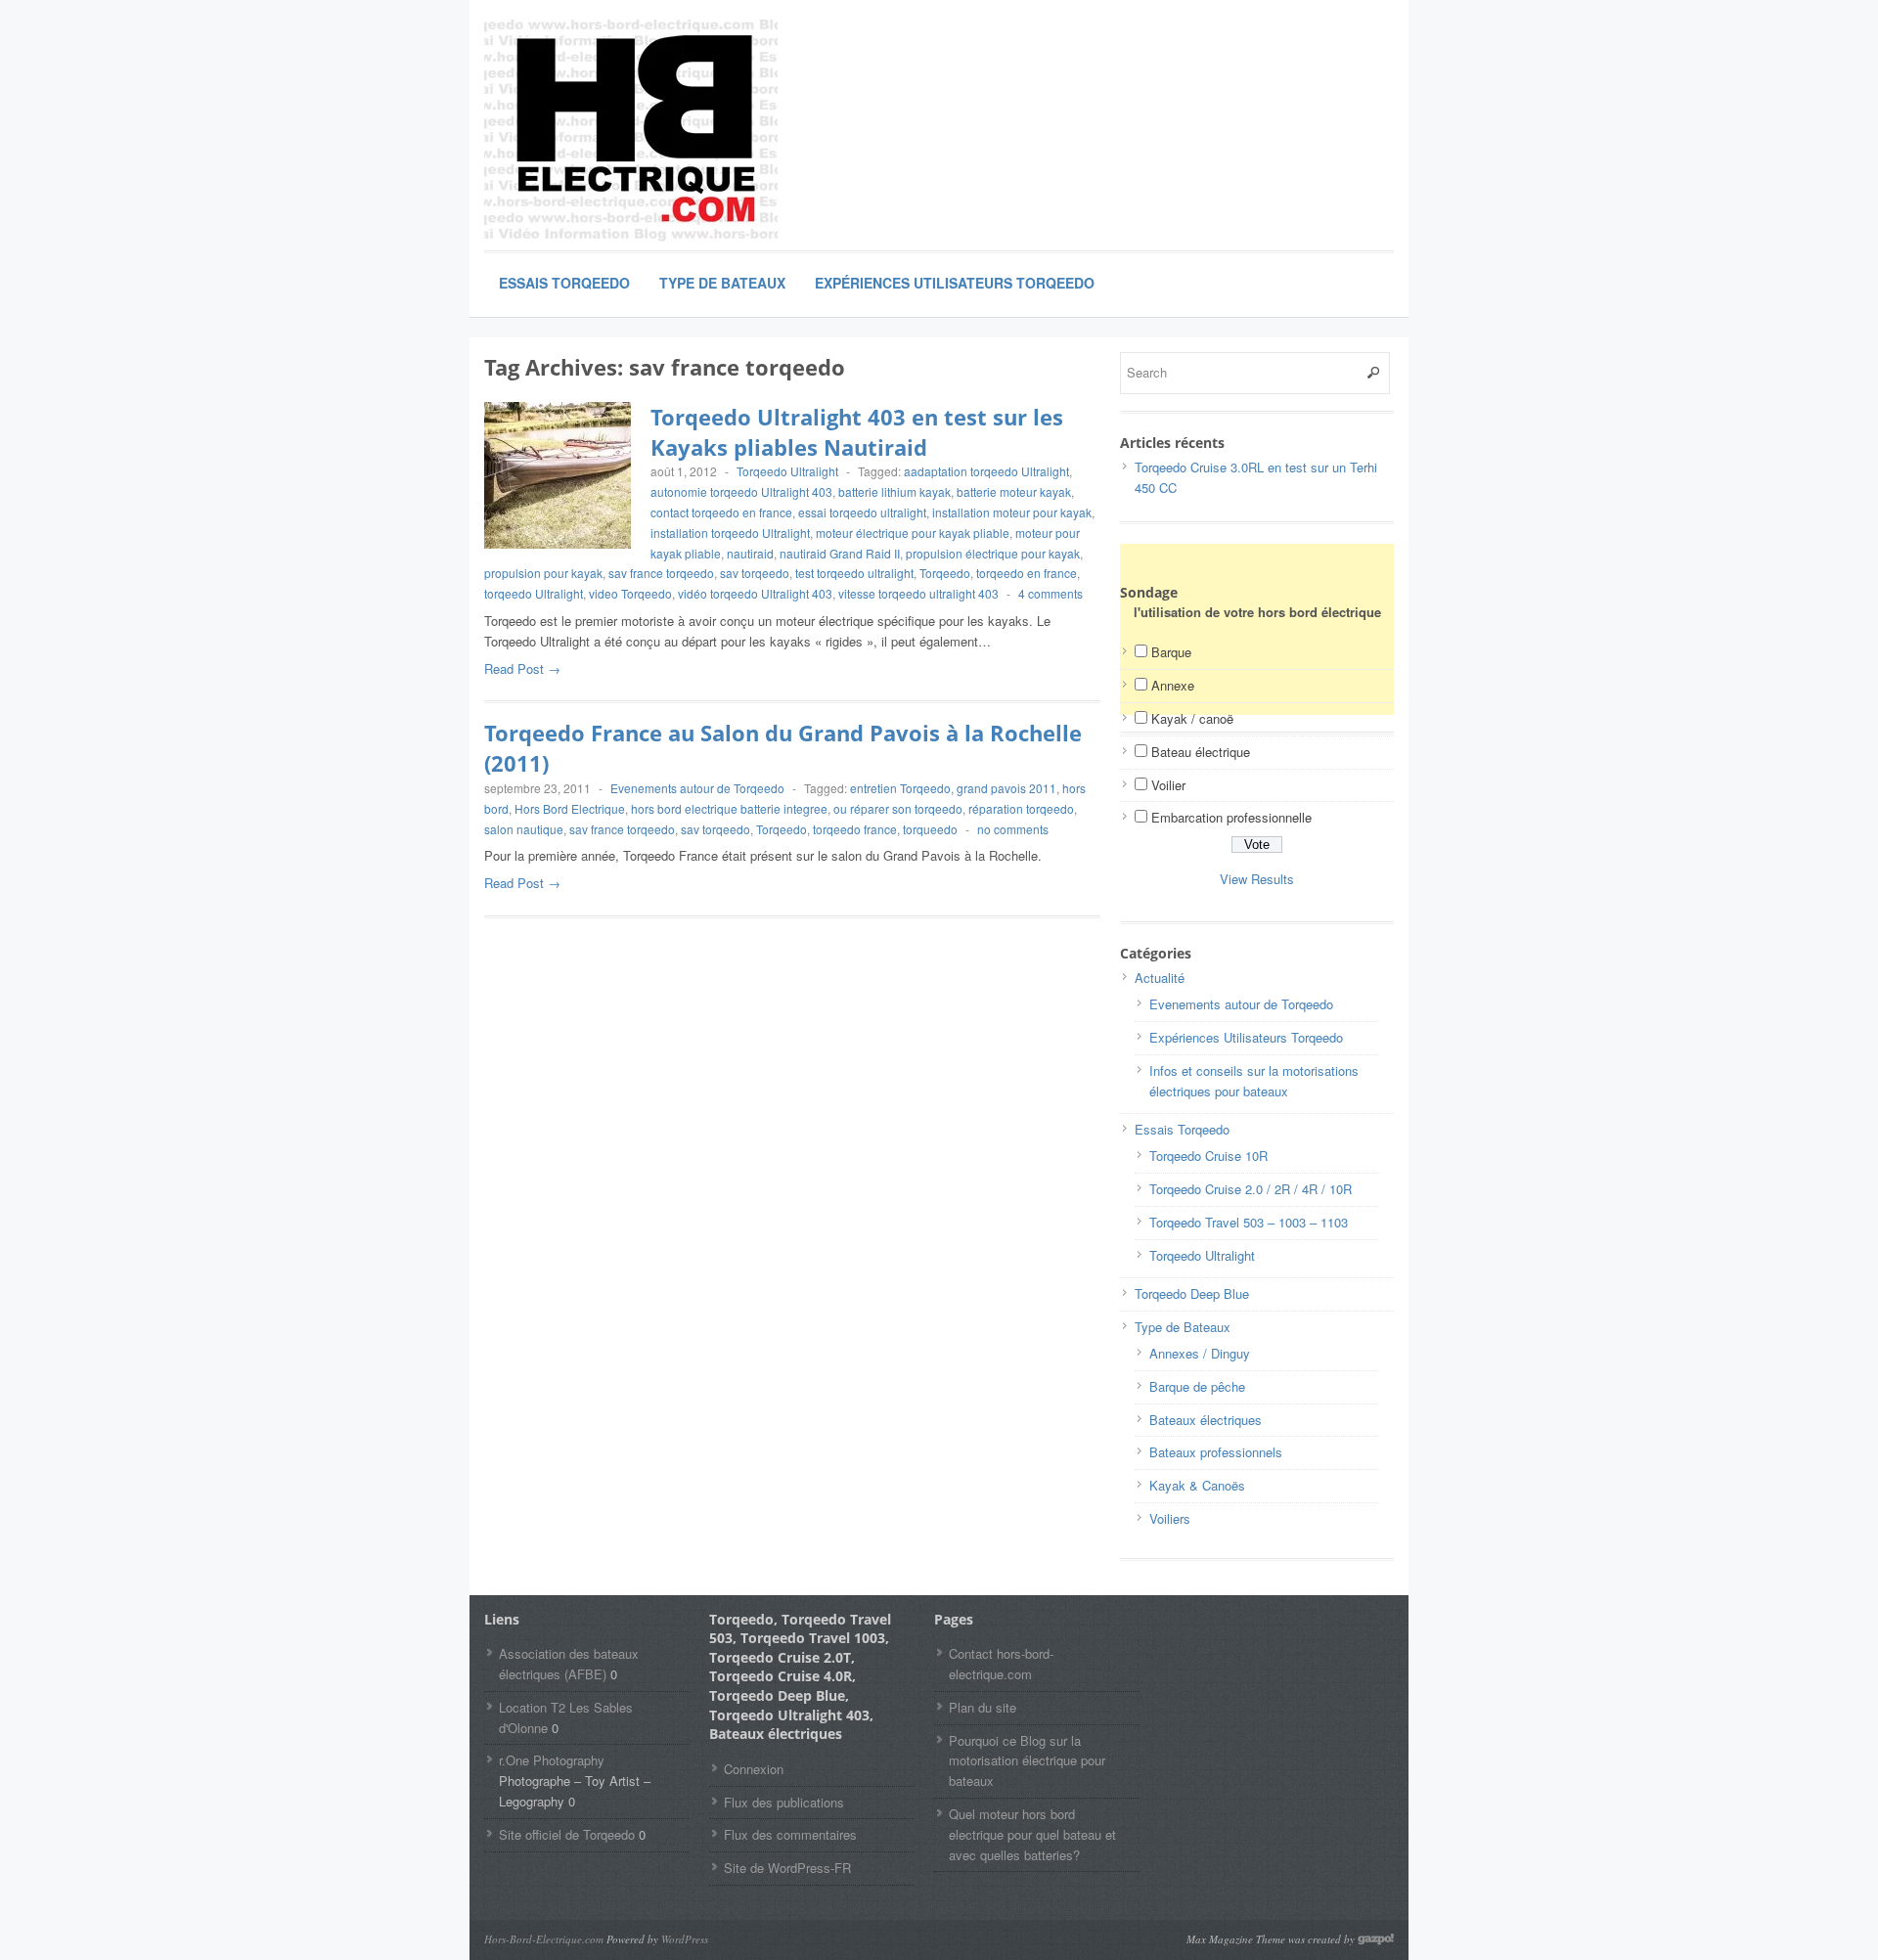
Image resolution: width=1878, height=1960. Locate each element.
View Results (1257, 879)
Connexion (754, 1769)
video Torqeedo (630, 593)
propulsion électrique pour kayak (993, 553)
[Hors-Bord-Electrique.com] (631, 132)
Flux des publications (784, 1802)
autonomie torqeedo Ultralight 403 (741, 491)
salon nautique (524, 829)
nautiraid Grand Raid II (840, 553)
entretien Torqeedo (900, 788)
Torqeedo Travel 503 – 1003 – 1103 (1249, 1222)
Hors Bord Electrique (570, 808)
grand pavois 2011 (1006, 788)
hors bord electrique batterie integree (729, 808)
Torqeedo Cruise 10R (1208, 1156)
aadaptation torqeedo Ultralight (986, 471)
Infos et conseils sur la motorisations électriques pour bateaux (1254, 1081)
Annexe (1173, 685)
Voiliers (1170, 1518)
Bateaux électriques (1206, 1420)
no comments (1013, 829)
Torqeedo (945, 573)
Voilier (1168, 785)
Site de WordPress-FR (787, 1868)
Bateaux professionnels (1216, 1452)
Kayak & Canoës (1197, 1485)
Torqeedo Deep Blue (1192, 1293)
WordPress (685, 1939)
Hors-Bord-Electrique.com (544, 1939)
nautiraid (750, 553)
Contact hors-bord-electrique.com (1001, 1664)
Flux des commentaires (790, 1834)
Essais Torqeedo (564, 283)
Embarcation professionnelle (1231, 817)
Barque (1171, 652)
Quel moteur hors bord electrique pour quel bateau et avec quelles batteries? (1032, 1834)
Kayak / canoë (1192, 718)
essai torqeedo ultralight (862, 512)
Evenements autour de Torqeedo (697, 788)
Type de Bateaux (722, 283)
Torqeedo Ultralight (787, 471)
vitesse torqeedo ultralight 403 (918, 593)
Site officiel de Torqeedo (567, 1834)
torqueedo (930, 829)
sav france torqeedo (661, 573)
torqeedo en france (1027, 573)
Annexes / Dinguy (1200, 1353)
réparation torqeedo (1021, 808)
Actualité (1160, 978)
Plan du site (983, 1707)
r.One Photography (552, 1760)
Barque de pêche (1197, 1386)
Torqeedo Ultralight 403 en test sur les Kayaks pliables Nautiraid (857, 432)
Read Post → (522, 668)
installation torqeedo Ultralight (730, 533)
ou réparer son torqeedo (898, 808)
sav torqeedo (755, 573)
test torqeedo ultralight (854, 573)
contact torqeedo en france (721, 512)
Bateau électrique (1201, 752)
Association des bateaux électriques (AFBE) (569, 1664)
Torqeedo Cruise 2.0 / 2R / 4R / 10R (1251, 1189)
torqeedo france (855, 829)
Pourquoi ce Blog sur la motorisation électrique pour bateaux (1027, 1761)
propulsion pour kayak (543, 573)
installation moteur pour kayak (1012, 512)
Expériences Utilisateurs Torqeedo (955, 283)
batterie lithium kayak (894, 491)
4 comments (1051, 593)
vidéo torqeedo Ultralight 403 (755, 593)
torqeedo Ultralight (534, 593)
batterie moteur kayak (1014, 491)
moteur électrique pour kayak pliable (913, 533)
